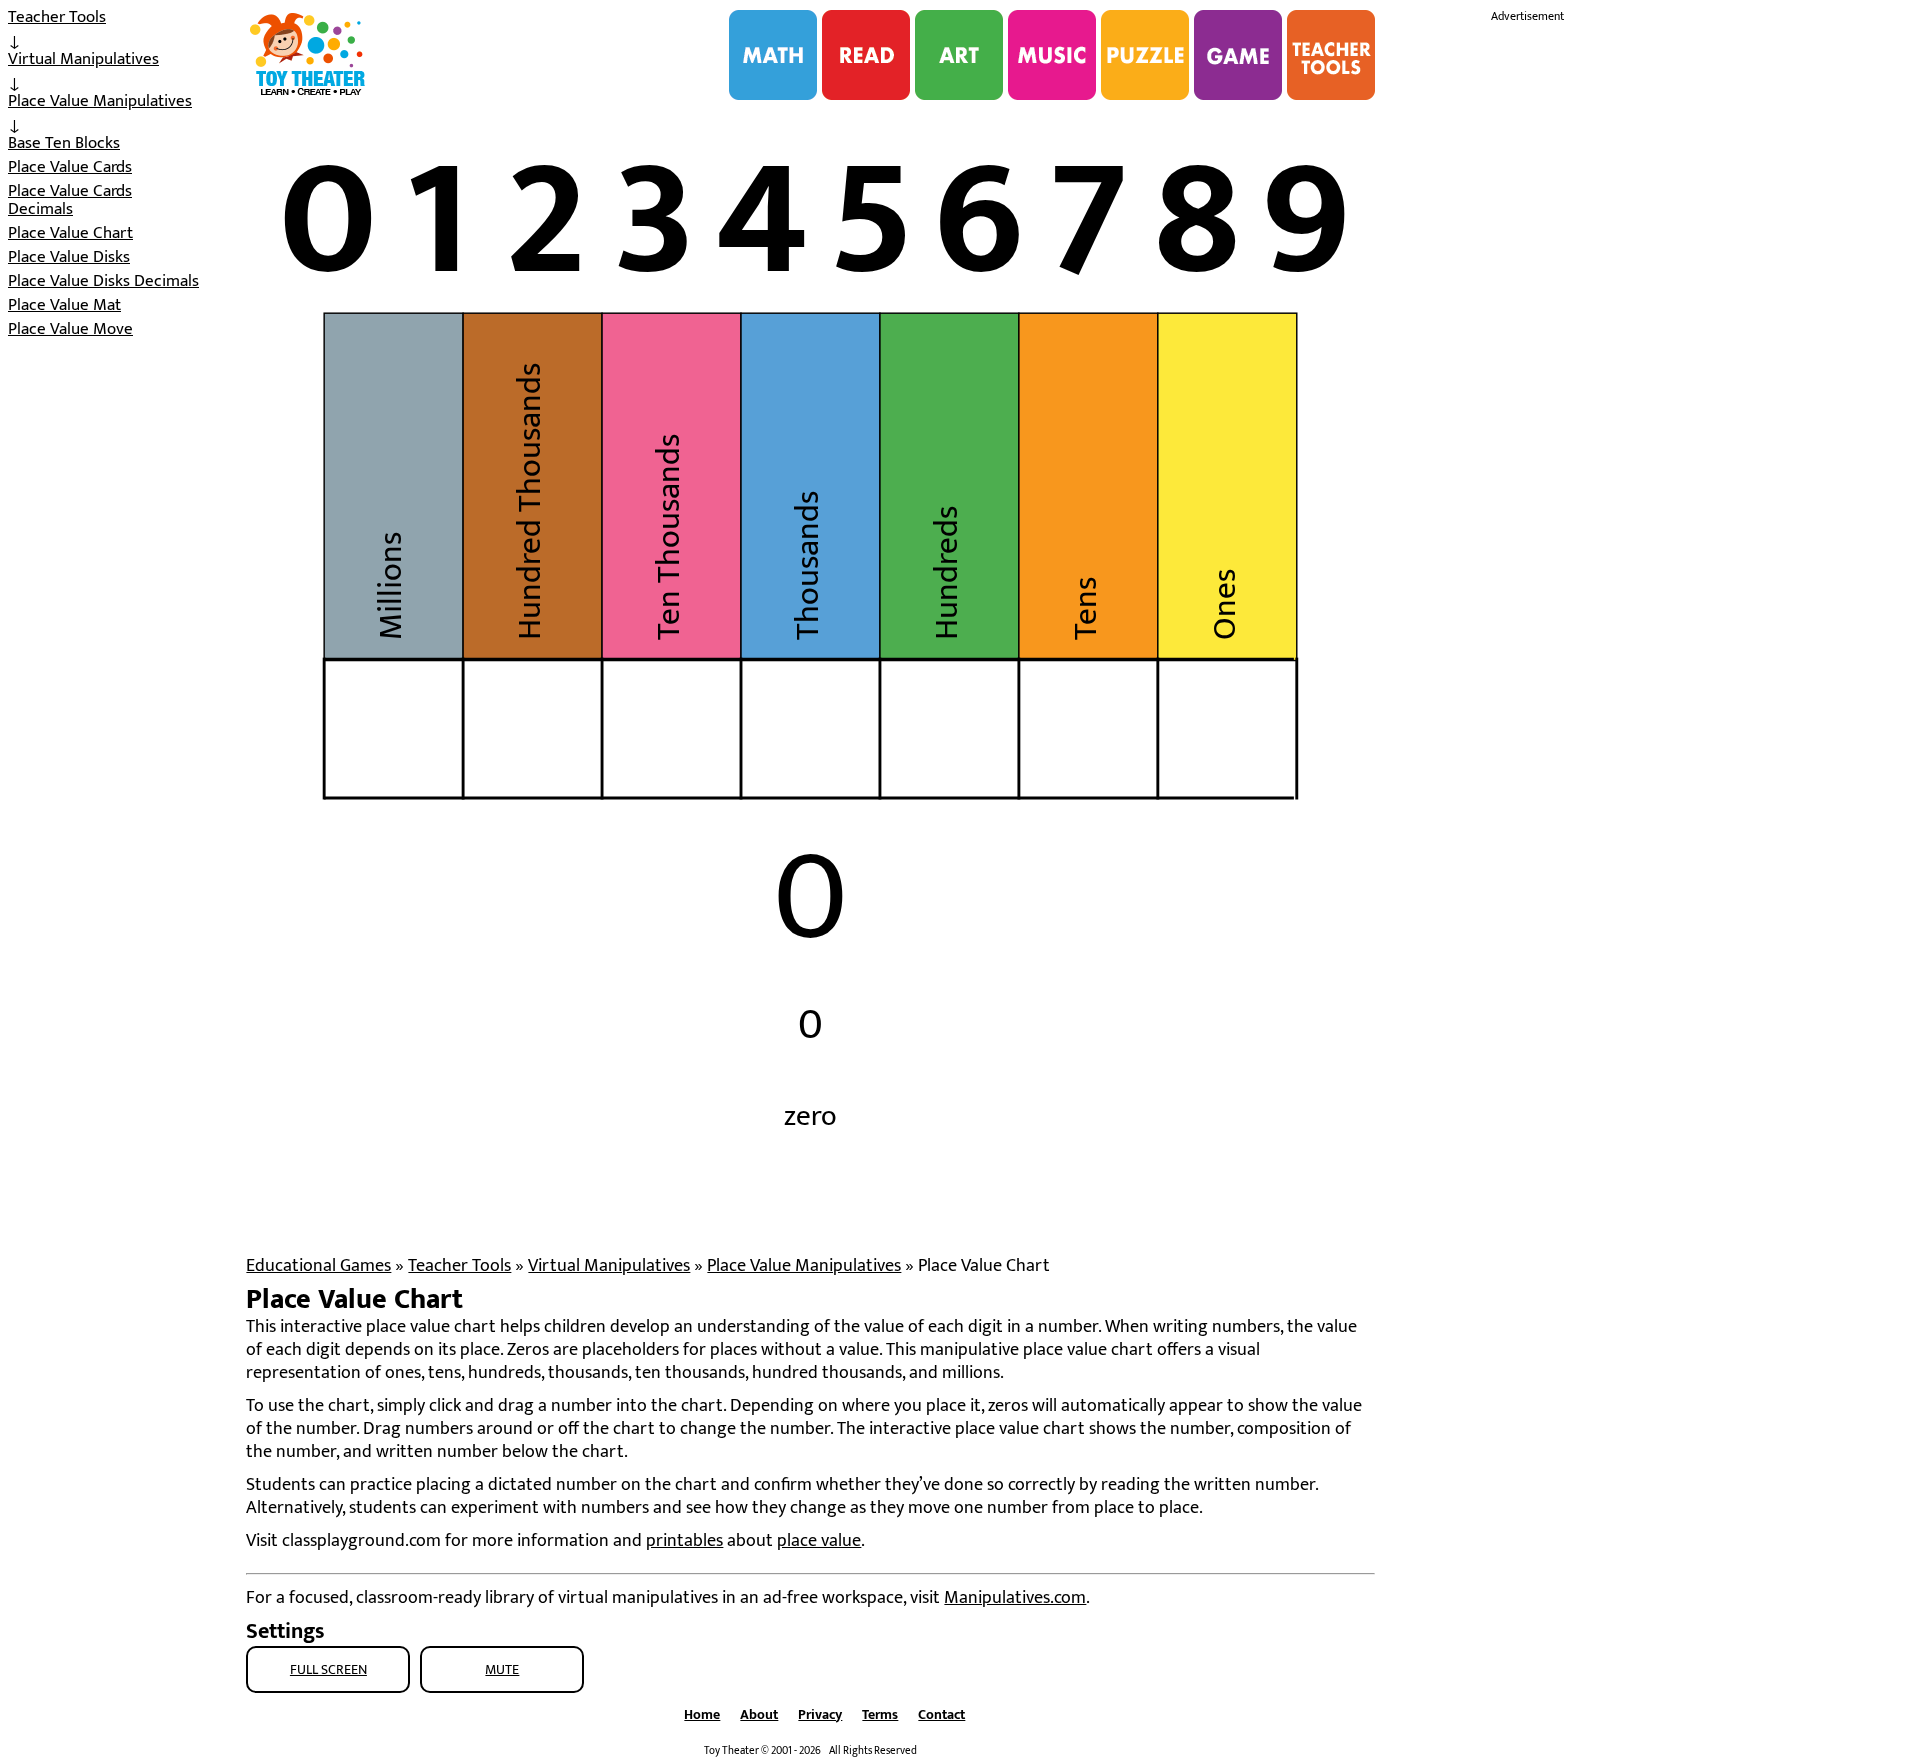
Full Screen (328, 1669)
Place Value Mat (64, 305)
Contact (941, 1714)
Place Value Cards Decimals (70, 200)
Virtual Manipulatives (83, 59)
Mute (502, 1669)
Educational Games (318, 1266)
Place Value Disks (69, 257)
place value (819, 1541)
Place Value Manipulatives (100, 101)
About (759, 1714)
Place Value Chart (70, 233)
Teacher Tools (57, 17)
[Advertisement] (1641, 328)
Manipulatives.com (1015, 1598)
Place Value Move (70, 329)
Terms (880, 1714)
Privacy (820, 1714)
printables (684, 1541)
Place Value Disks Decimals (103, 281)
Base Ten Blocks (64, 143)
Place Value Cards (70, 167)
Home (702, 1714)
